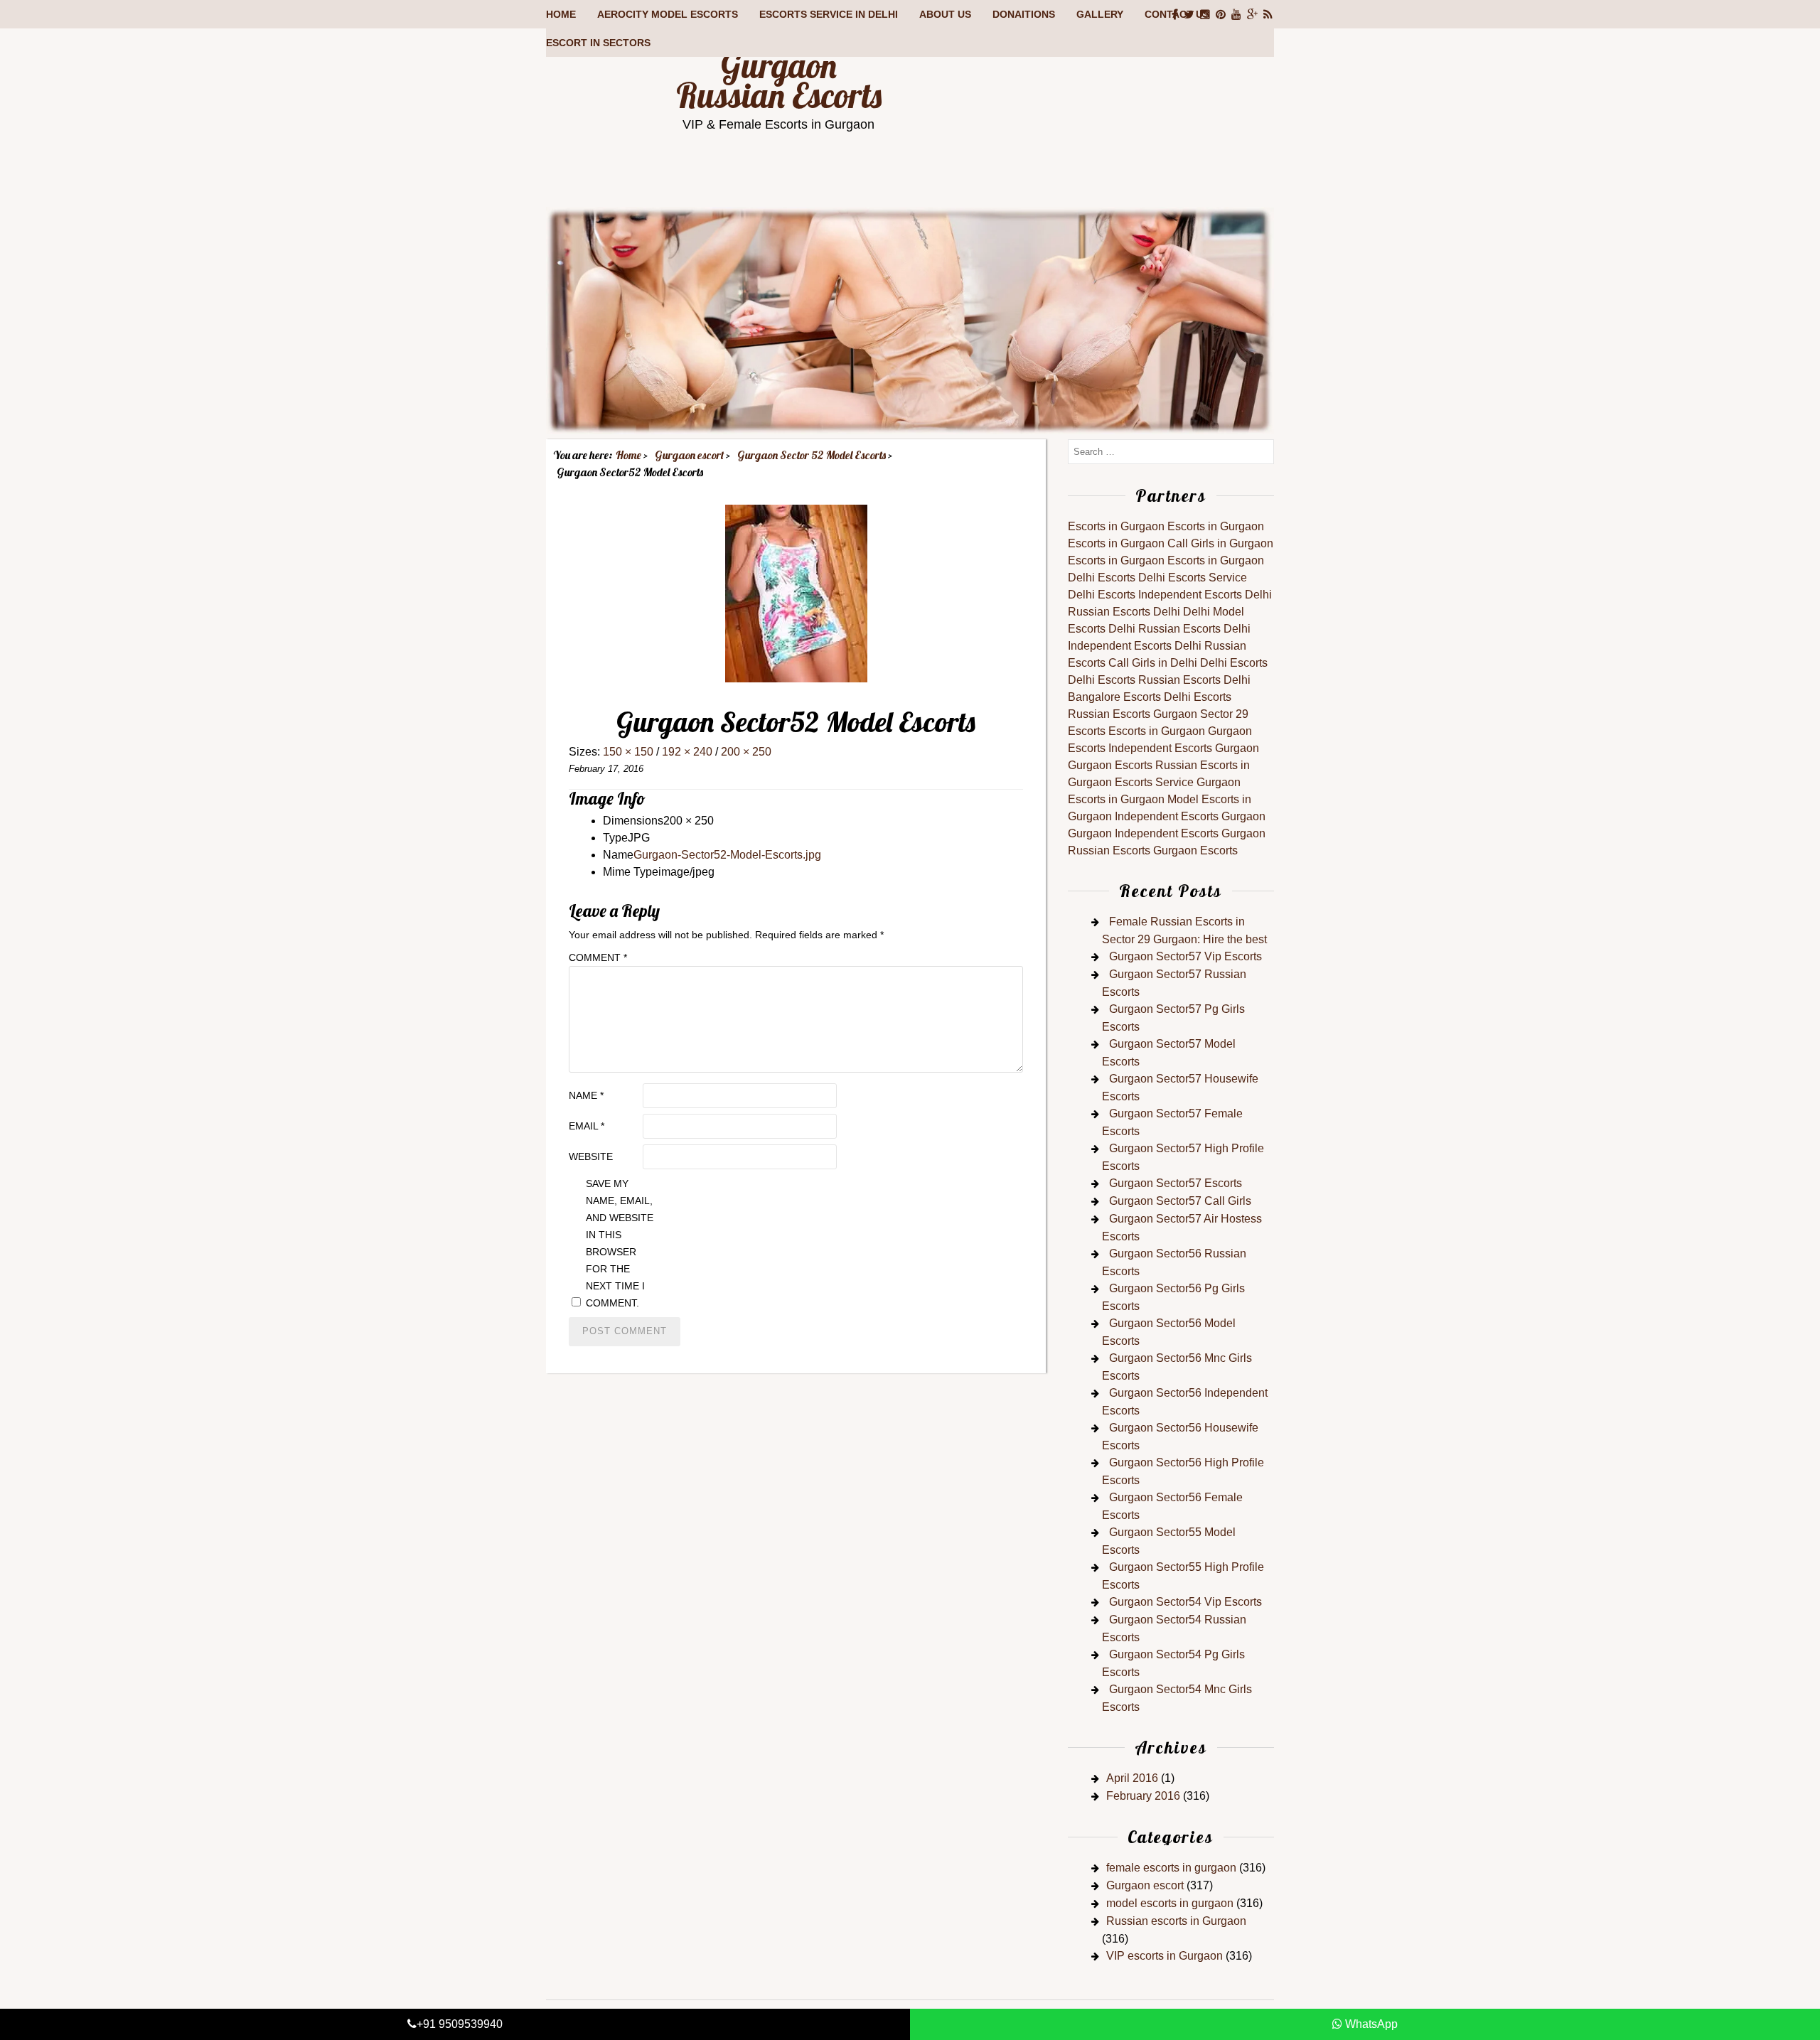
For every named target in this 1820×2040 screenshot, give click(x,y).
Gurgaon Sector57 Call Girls (1180, 1201)
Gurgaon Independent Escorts (1143, 833)
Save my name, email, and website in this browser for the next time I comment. (620, 1243)
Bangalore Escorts (1114, 697)
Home (561, 14)
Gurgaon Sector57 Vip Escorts (1185, 956)
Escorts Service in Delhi (829, 14)
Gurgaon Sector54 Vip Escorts (1185, 1602)
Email (587, 1126)
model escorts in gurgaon (1170, 1903)
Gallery (1100, 14)
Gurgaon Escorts (1110, 765)
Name (586, 1095)
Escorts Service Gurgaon (1178, 782)
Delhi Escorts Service (1193, 578)
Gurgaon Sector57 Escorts (1176, 1183)
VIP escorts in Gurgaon (1165, 1956)
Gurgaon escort (1145, 1885)
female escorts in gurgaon (1171, 1868)
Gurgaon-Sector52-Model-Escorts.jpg (727, 855)
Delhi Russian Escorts (1165, 629)
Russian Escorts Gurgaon (1133, 714)
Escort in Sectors (598, 43)
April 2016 (1132, 1778)
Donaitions (1024, 14)
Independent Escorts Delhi (1205, 595)
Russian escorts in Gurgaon (1176, 1921)
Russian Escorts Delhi (1124, 612)
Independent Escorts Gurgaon (1184, 748)
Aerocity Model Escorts (668, 14)
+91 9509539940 (460, 2024)
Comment (598, 957)
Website (591, 1156)
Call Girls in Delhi (1153, 663)
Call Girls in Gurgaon (1220, 543)
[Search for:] (1171, 451)
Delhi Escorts (1102, 578)
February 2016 (1143, 1796)
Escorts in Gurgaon (1116, 526)
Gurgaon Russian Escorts (779, 80)
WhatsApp (1370, 2024)
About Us (945, 14)
